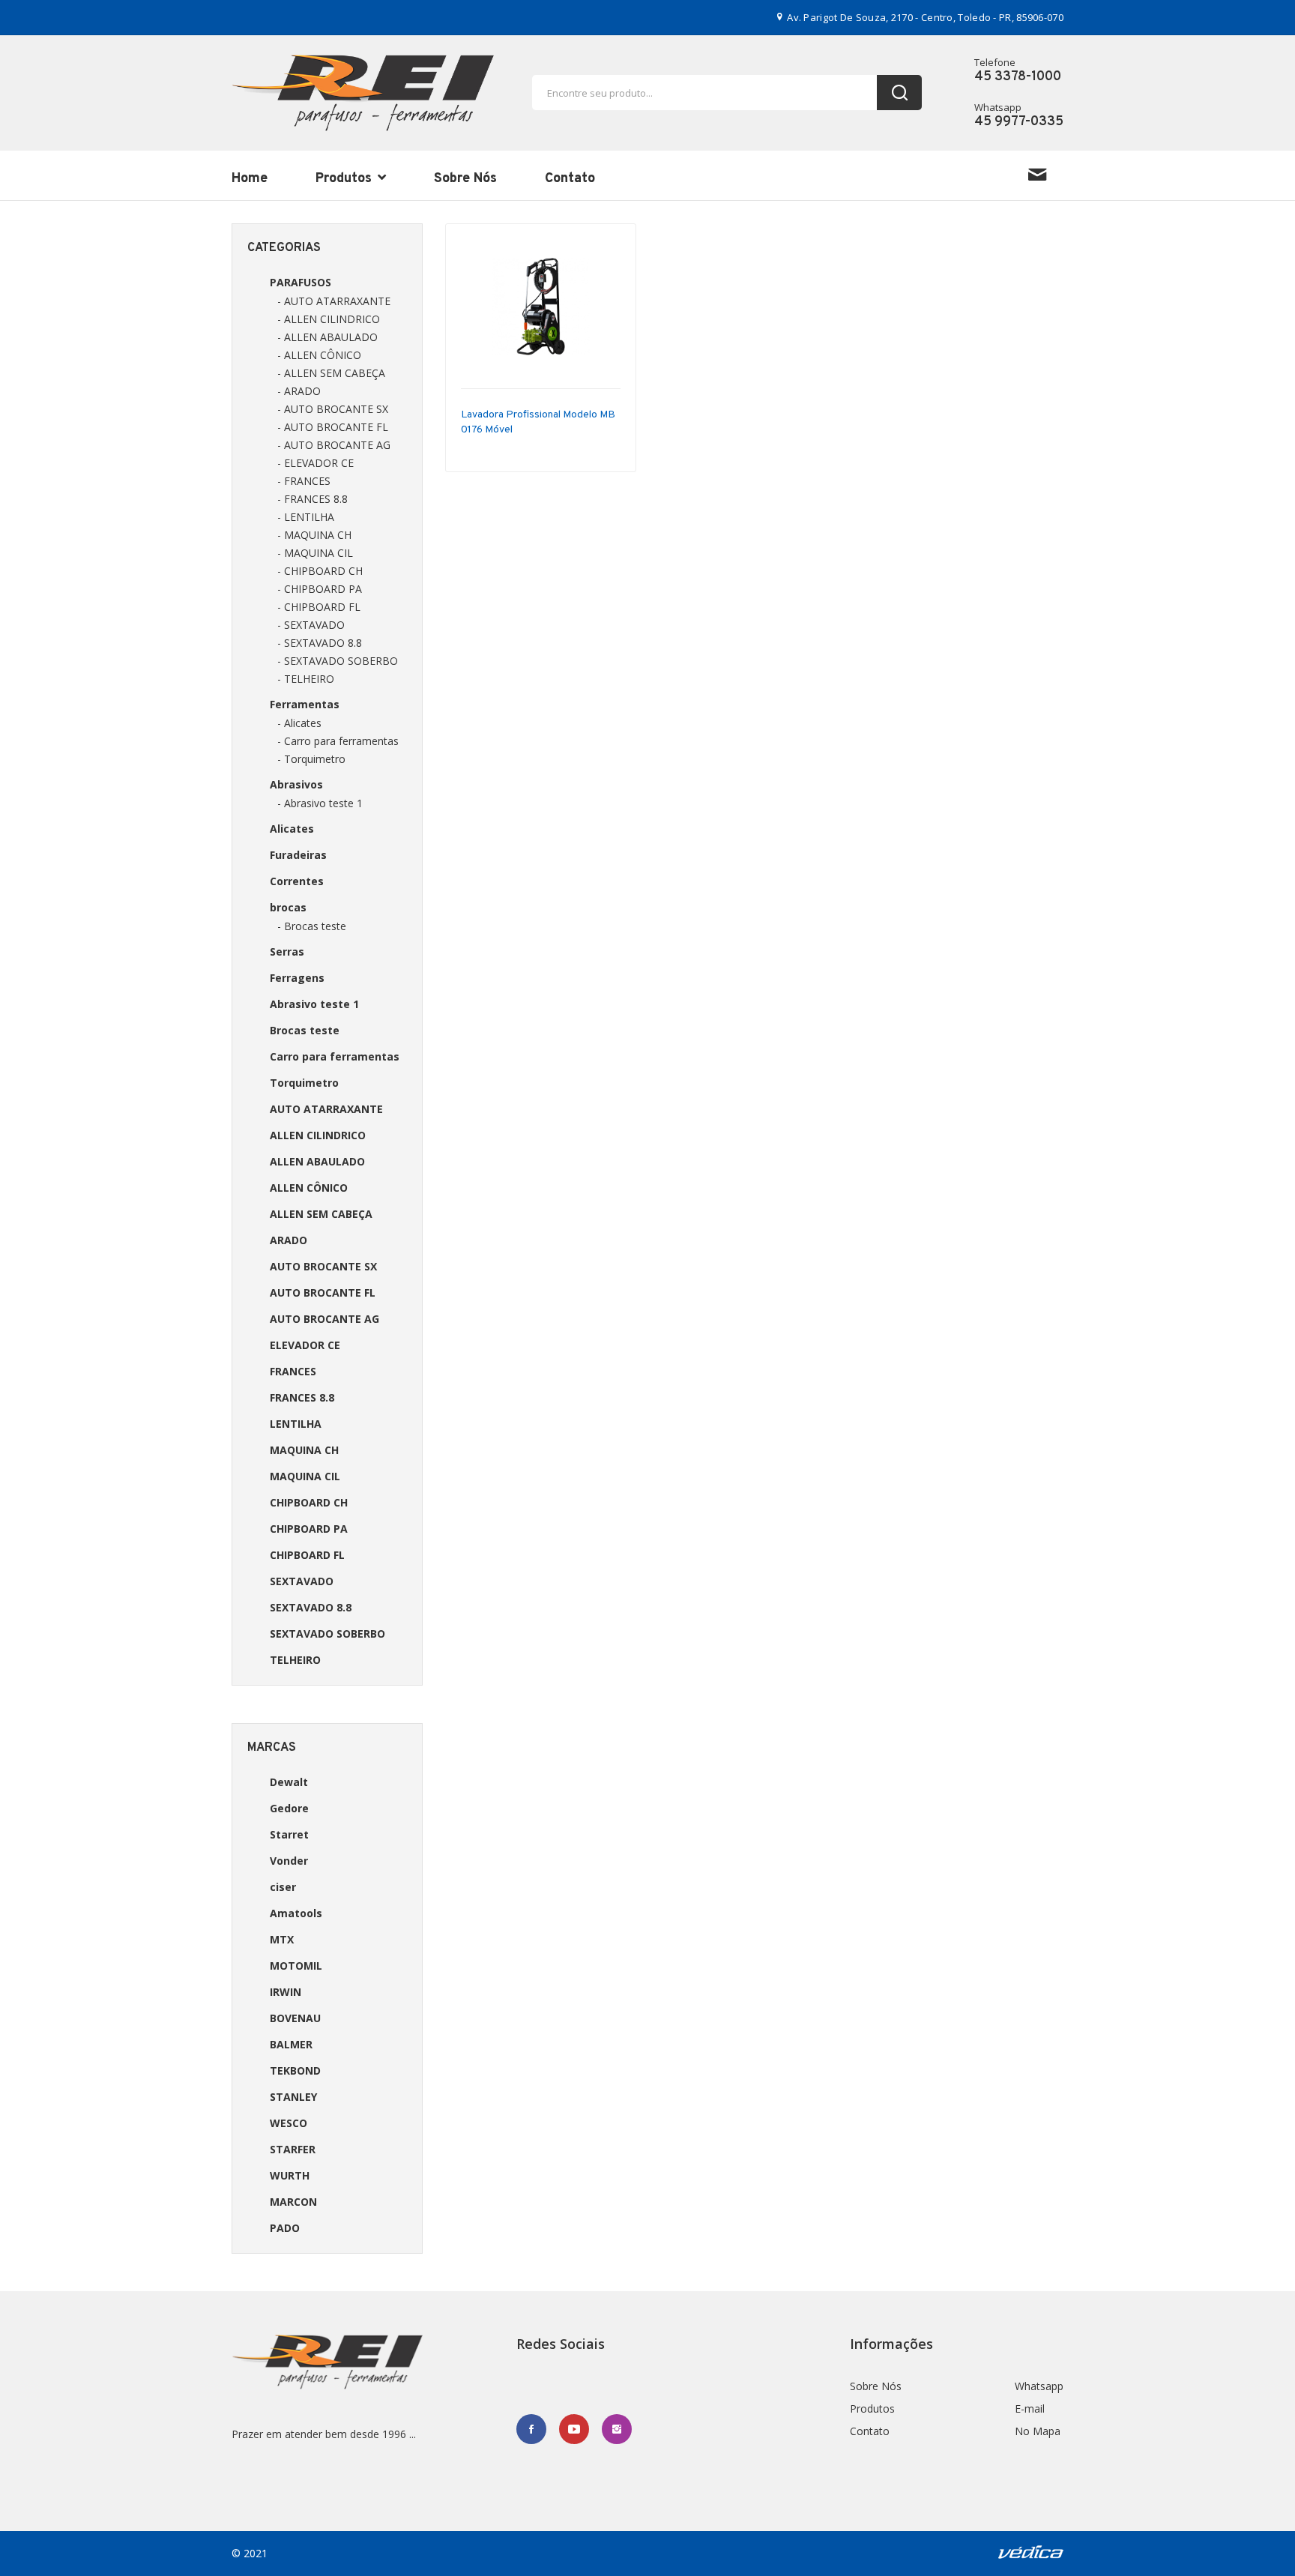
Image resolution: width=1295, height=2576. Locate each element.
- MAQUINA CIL (315, 553)
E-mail (1030, 2408)
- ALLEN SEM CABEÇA (331, 373)
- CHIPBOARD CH (320, 571)
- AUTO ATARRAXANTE (334, 301)
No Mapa (1038, 2431)
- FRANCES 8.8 (313, 499)
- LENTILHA (306, 517)
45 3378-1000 (1018, 77)
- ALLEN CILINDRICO (329, 319)
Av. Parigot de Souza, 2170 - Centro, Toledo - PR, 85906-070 (924, 17)
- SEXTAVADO (311, 625)
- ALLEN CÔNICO (319, 355)
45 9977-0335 (1019, 122)
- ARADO (299, 391)
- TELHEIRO (306, 679)
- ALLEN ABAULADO (327, 337)
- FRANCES (304, 481)
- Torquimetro (311, 759)
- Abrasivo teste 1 (320, 803)
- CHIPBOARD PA (320, 589)
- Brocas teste (312, 926)
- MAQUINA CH (314, 535)
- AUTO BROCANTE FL (333, 427)
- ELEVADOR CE (316, 463)
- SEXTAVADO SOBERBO (338, 661)
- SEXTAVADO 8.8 (320, 643)
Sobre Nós (465, 179)
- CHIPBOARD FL (319, 607)
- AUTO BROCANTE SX (333, 409)
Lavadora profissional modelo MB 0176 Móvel (538, 422)
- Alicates (299, 723)
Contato (570, 179)
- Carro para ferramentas (338, 741)
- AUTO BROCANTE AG (334, 445)
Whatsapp (1039, 2386)
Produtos (345, 179)
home (250, 179)
